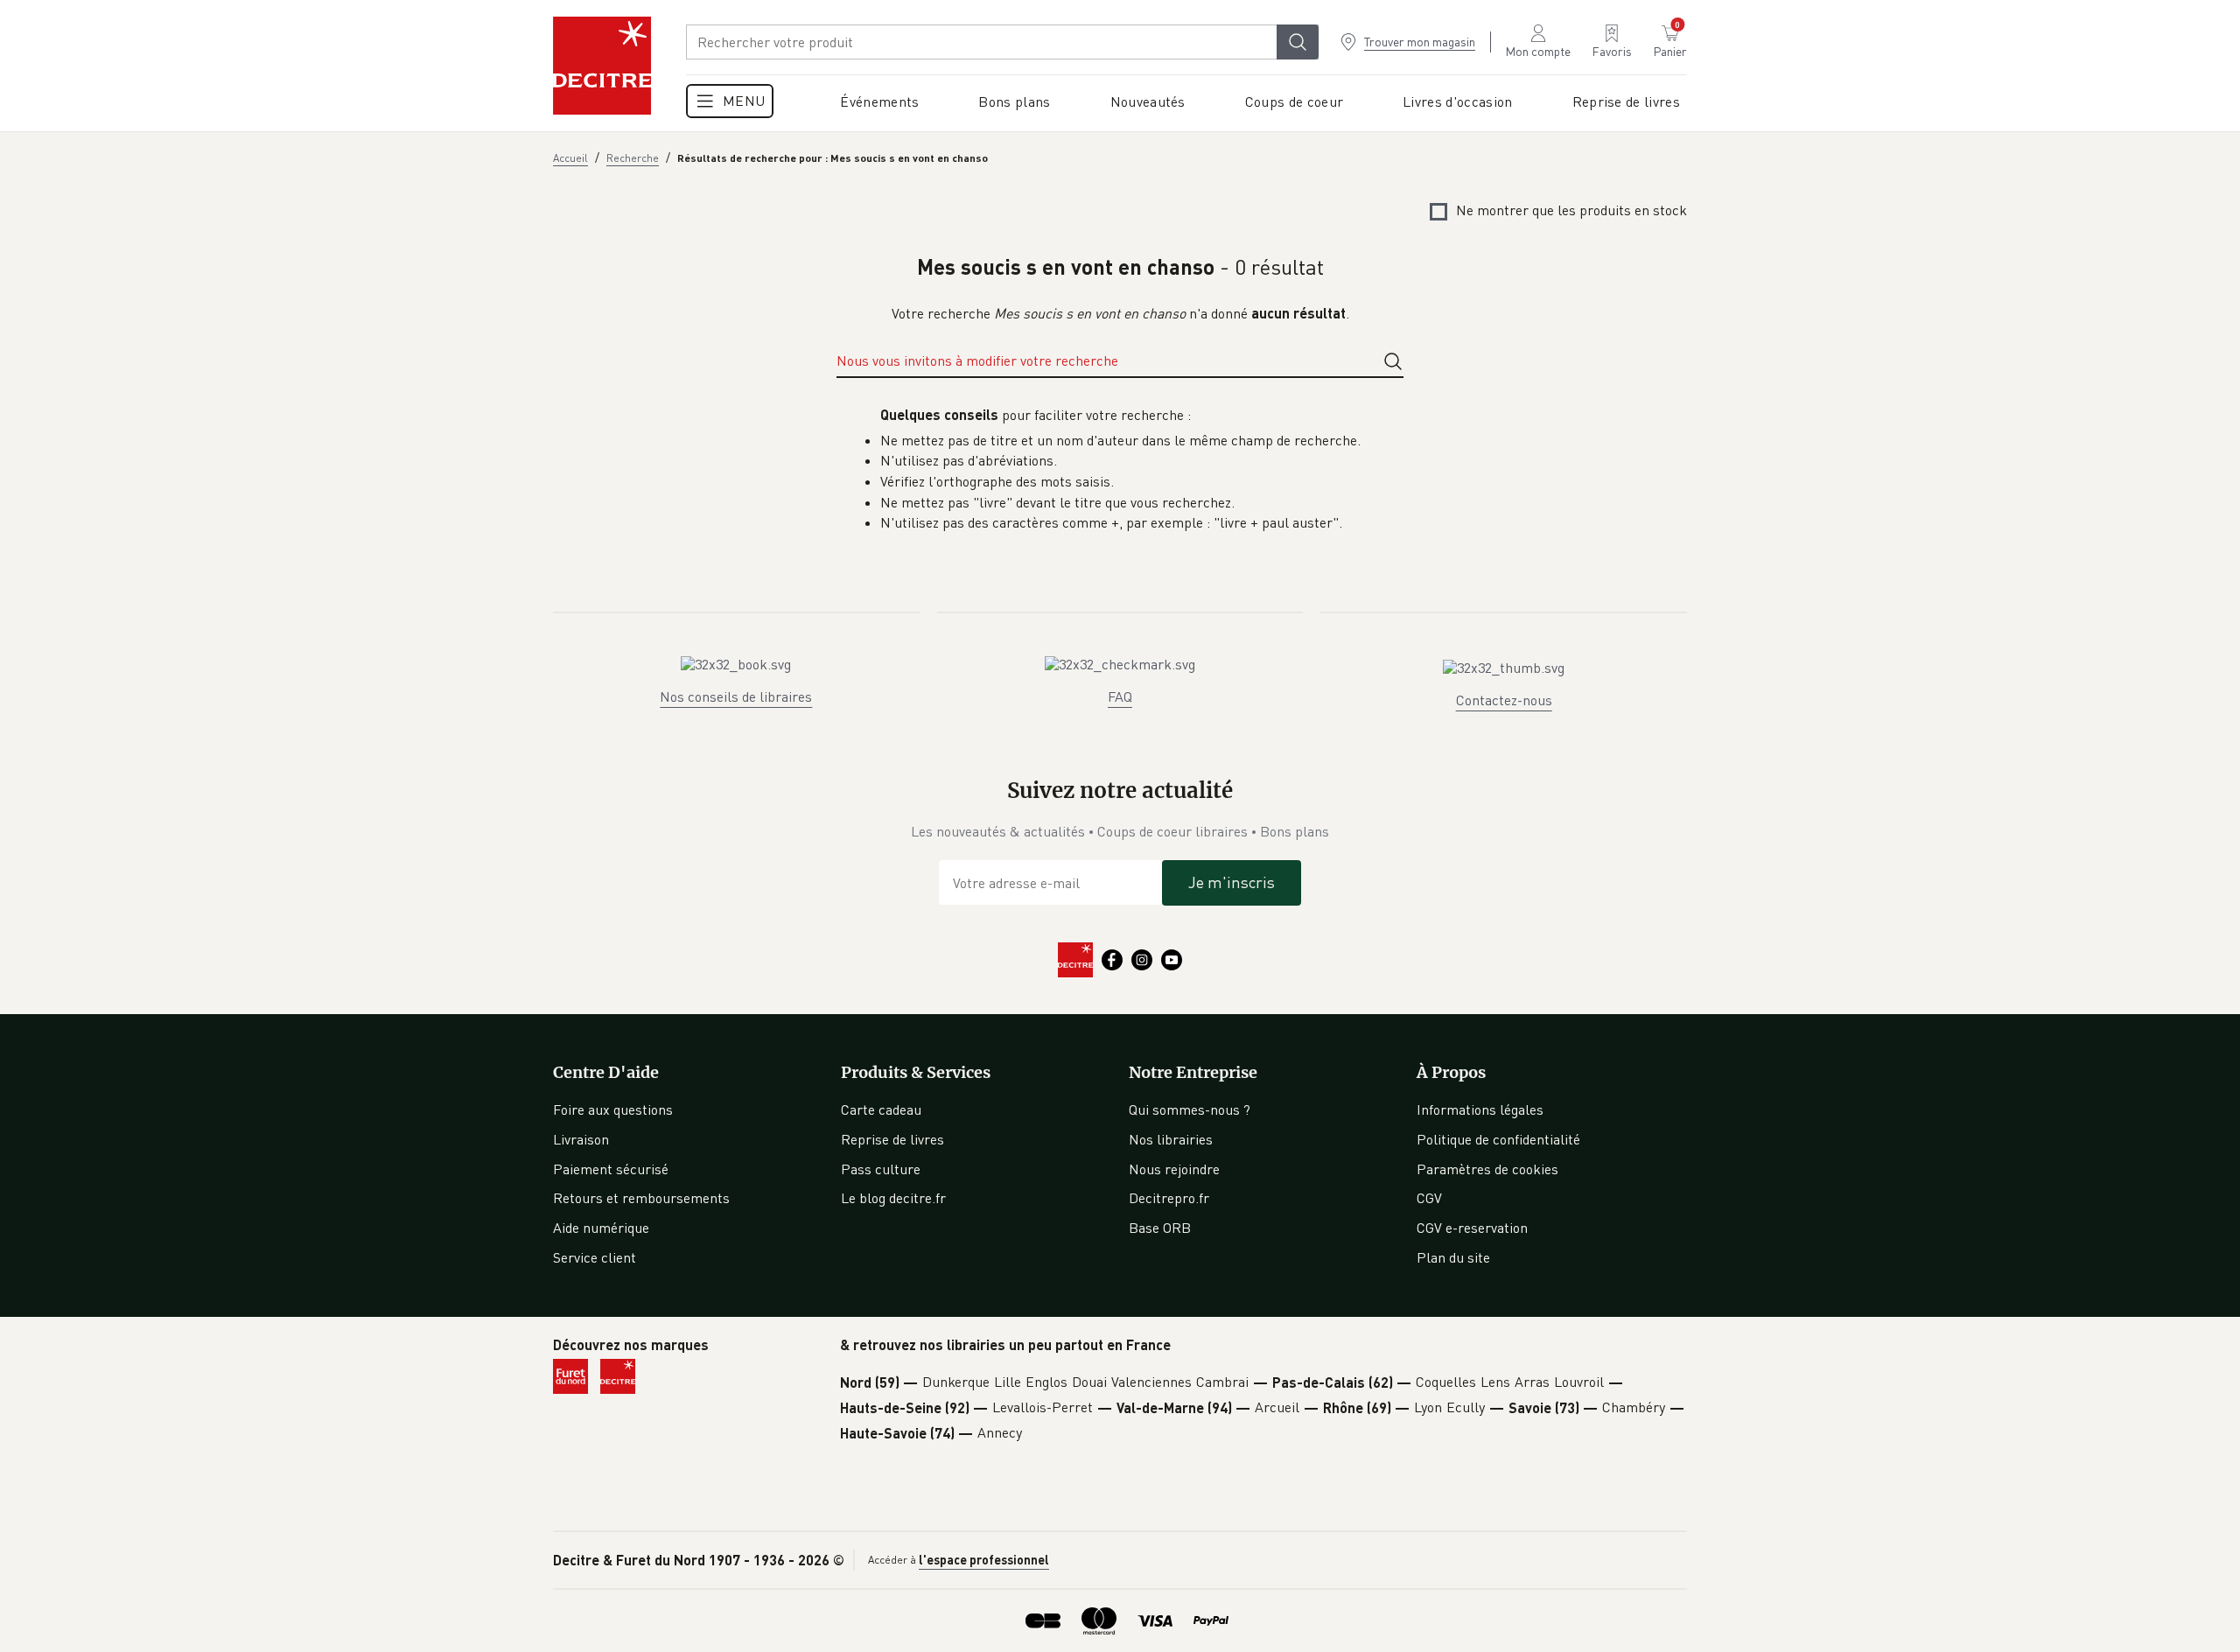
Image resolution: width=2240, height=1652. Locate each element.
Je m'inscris (1232, 882)
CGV (1429, 1198)
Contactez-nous (1504, 700)
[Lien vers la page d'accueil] (602, 66)
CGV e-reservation (1472, 1228)
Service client (595, 1257)
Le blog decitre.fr (893, 1198)
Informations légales (1480, 1109)
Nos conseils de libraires (736, 696)
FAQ (1120, 696)
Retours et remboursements (641, 1198)
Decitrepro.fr (1169, 1198)
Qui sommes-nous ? (1190, 1109)
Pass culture (881, 1169)
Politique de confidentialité (1498, 1139)
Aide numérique (601, 1228)
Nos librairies (1171, 1139)
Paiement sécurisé (611, 1169)
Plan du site (1453, 1257)
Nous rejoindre (1174, 1169)
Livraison (581, 1139)
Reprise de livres (892, 1139)
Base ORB (1160, 1228)
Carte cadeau (881, 1109)
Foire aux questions (613, 1109)
